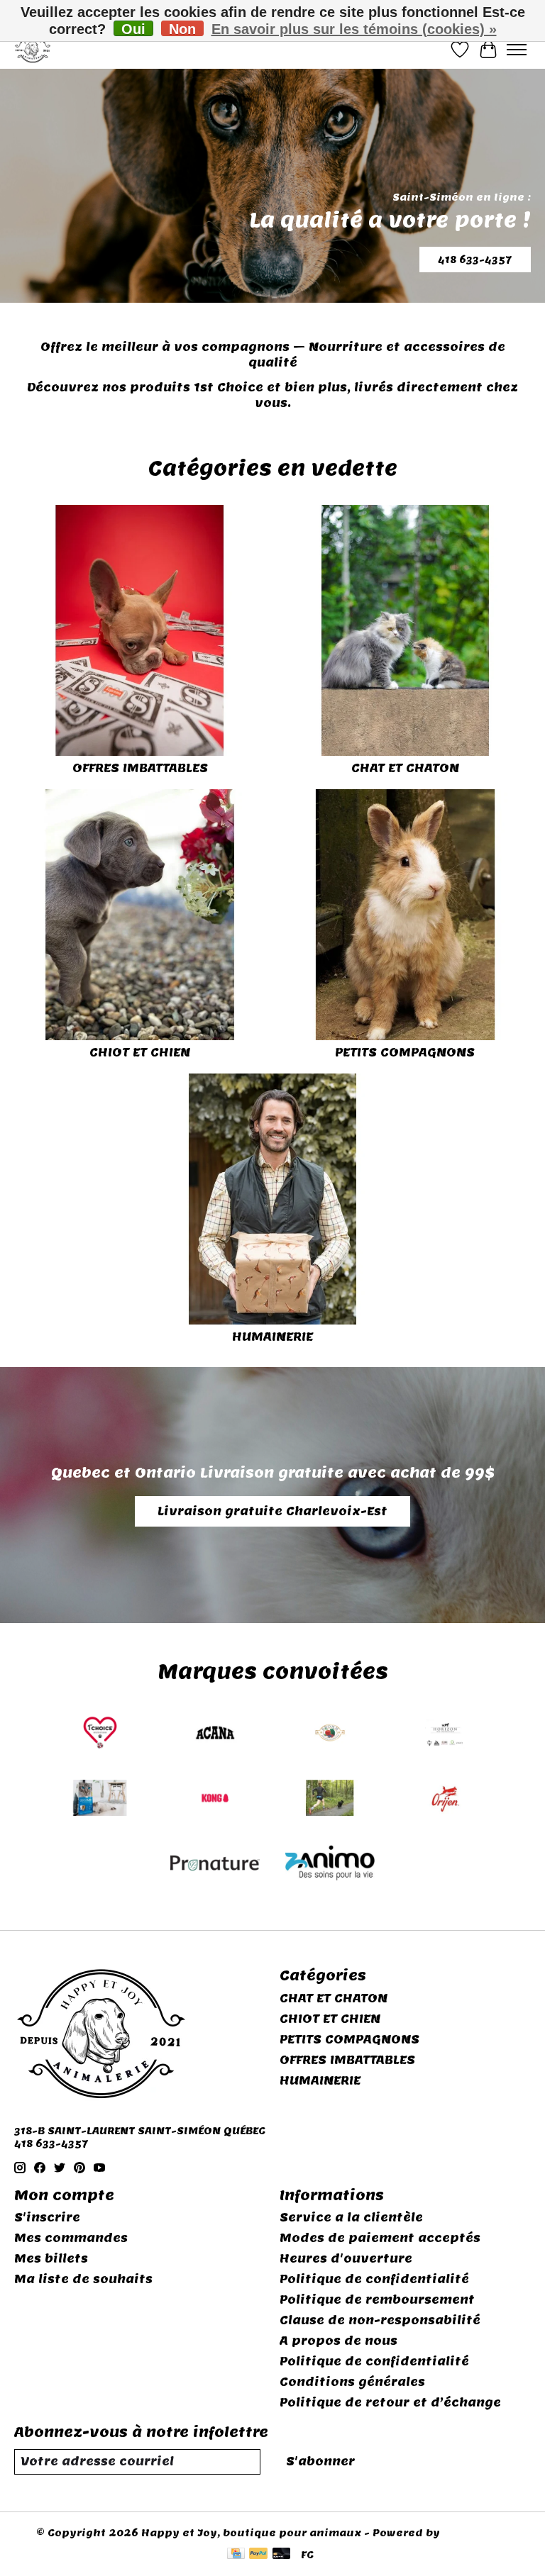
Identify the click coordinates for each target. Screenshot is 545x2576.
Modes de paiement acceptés (380, 2238)
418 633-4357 (475, 259)
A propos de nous (338, 2341)
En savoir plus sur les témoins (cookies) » (354, 29)
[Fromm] (330, 1734)
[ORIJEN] (445, 1800)
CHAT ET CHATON (405, 768)
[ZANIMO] (330, 1865)
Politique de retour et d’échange (390, 2403)
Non (182, 29)
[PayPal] (258, 2555)
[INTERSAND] (100, 1800)
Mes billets (51, 2259)
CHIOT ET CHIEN (140, 1053)
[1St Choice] (100, 1734)
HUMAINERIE (272, 1337)
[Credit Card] (236, 2555)
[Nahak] (330, 1800)
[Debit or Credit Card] (282, 2555)
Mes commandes (71, 2238)
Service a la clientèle (351, 2218)
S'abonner (320, 2461)
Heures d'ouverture (346, 2259)
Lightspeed (476, 2533)
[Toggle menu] (517, 50)
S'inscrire (47, 2218)
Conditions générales (352, 2382)
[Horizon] (445, 1734)
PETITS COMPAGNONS (405, 1053)
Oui (133, 29)
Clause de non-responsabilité (380, 2320)
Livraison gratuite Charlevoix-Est (272, 1511)
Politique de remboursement (377, 2300)
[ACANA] (215, 1734)
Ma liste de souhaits (83, 2279)
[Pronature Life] (215, 1865)
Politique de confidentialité (374, 2279)
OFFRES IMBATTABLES (140, 768)
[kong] (215, 1800)
